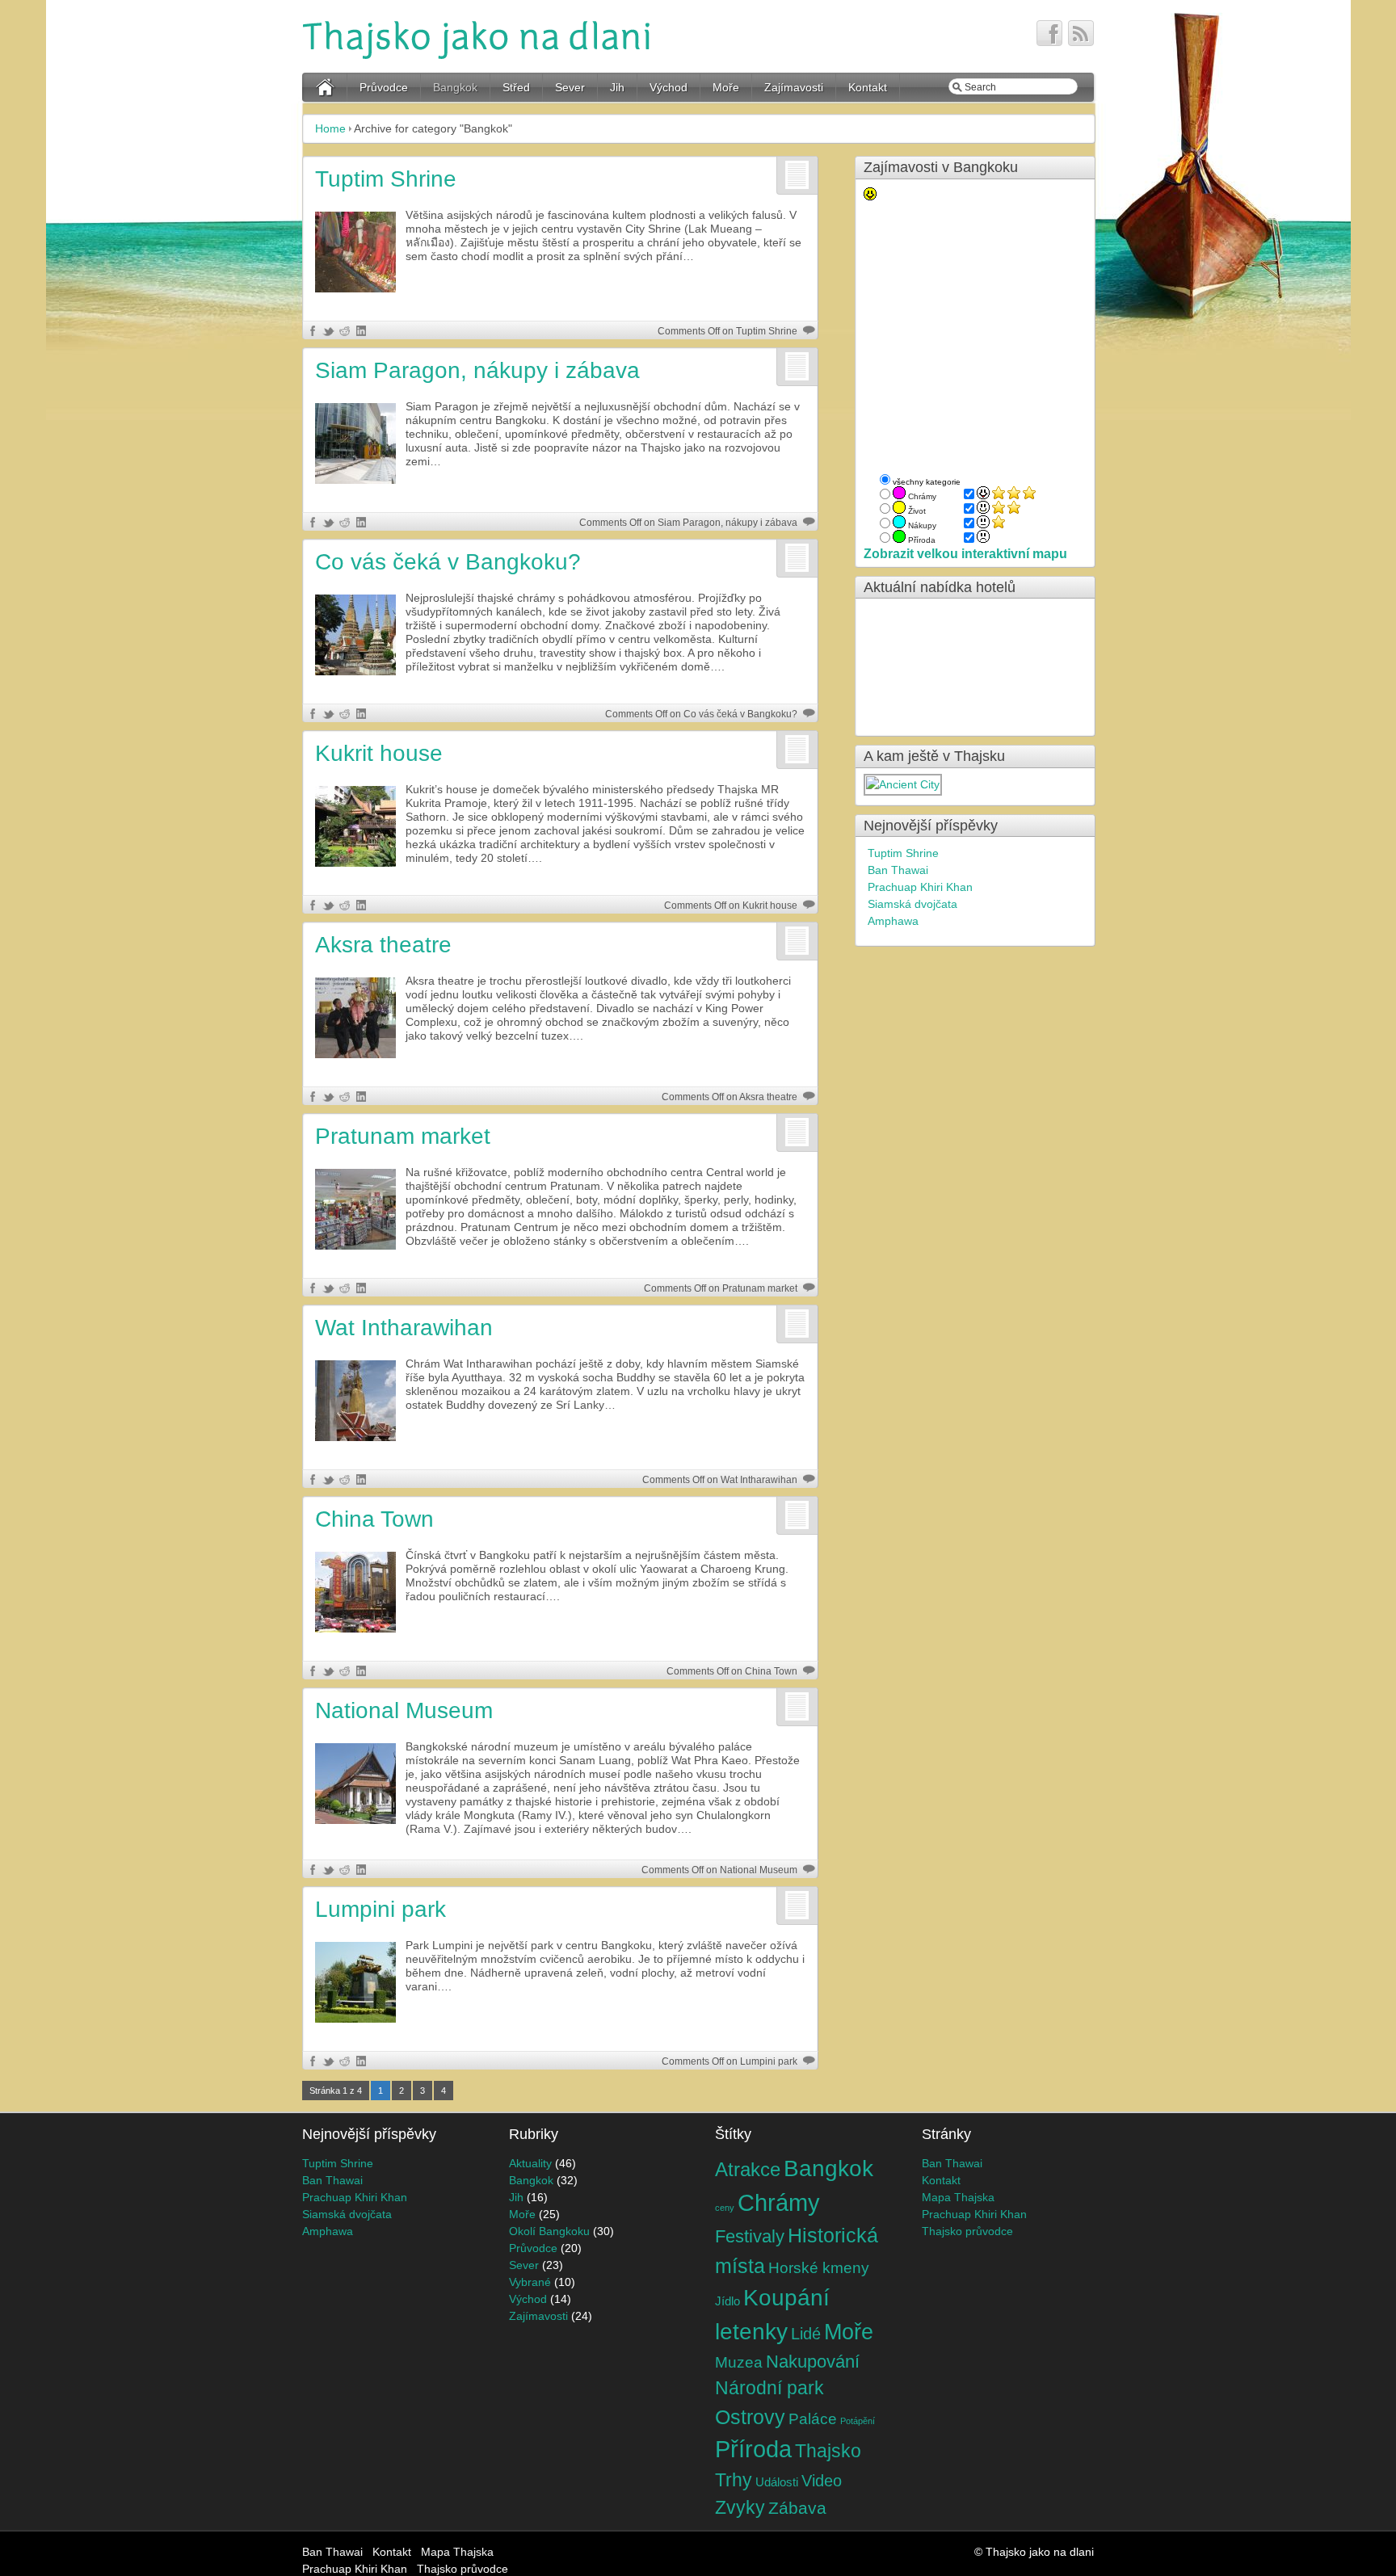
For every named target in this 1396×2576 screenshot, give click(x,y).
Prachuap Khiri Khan (920, 887)
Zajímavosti (794, 87)
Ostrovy (750, 2417)
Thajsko (828, 2451)
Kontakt (868, 87)
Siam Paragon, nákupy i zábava (477, 370)
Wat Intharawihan (404, 1328)
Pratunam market (403, 1136)
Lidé (806, 2334)
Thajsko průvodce (967, 2231)
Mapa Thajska (958, 2197)
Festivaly (750, 2237)
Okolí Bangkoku (549, 2231)
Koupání (786, 2298)
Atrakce (748, 2169)
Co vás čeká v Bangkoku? (448, 562)
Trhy (734, 2480)
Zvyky (740, 2508)
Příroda (753, 2449)
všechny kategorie (927, 482)
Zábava (797, 2508)
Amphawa (893, 921)
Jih (617, 87)
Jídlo (727, 2301)
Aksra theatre (383, 945)
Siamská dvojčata (912, 904)
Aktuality (530, 2163)
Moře (726, 87)
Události (777, 2482)
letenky (751, 2332)
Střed (516, 87)
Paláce (813, 2419)
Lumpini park (381, 1909)
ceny (725, 2208)
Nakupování (813, 2362)
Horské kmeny (819, 2267)
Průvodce (384, 87)
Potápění (858, 2421)
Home (330, 128)
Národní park (769, 2388)
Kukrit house (379, 753)
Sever (570, 87)
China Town (374, 1519)
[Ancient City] (904, 784)
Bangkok (455, 87)
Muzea (739, 2362)
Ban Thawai (898, 870)
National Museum (404, 1710)
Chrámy (779, 2202)
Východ (669, 87)
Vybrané (530, 2282)
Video (822, 2481)
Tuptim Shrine (386, 179)
